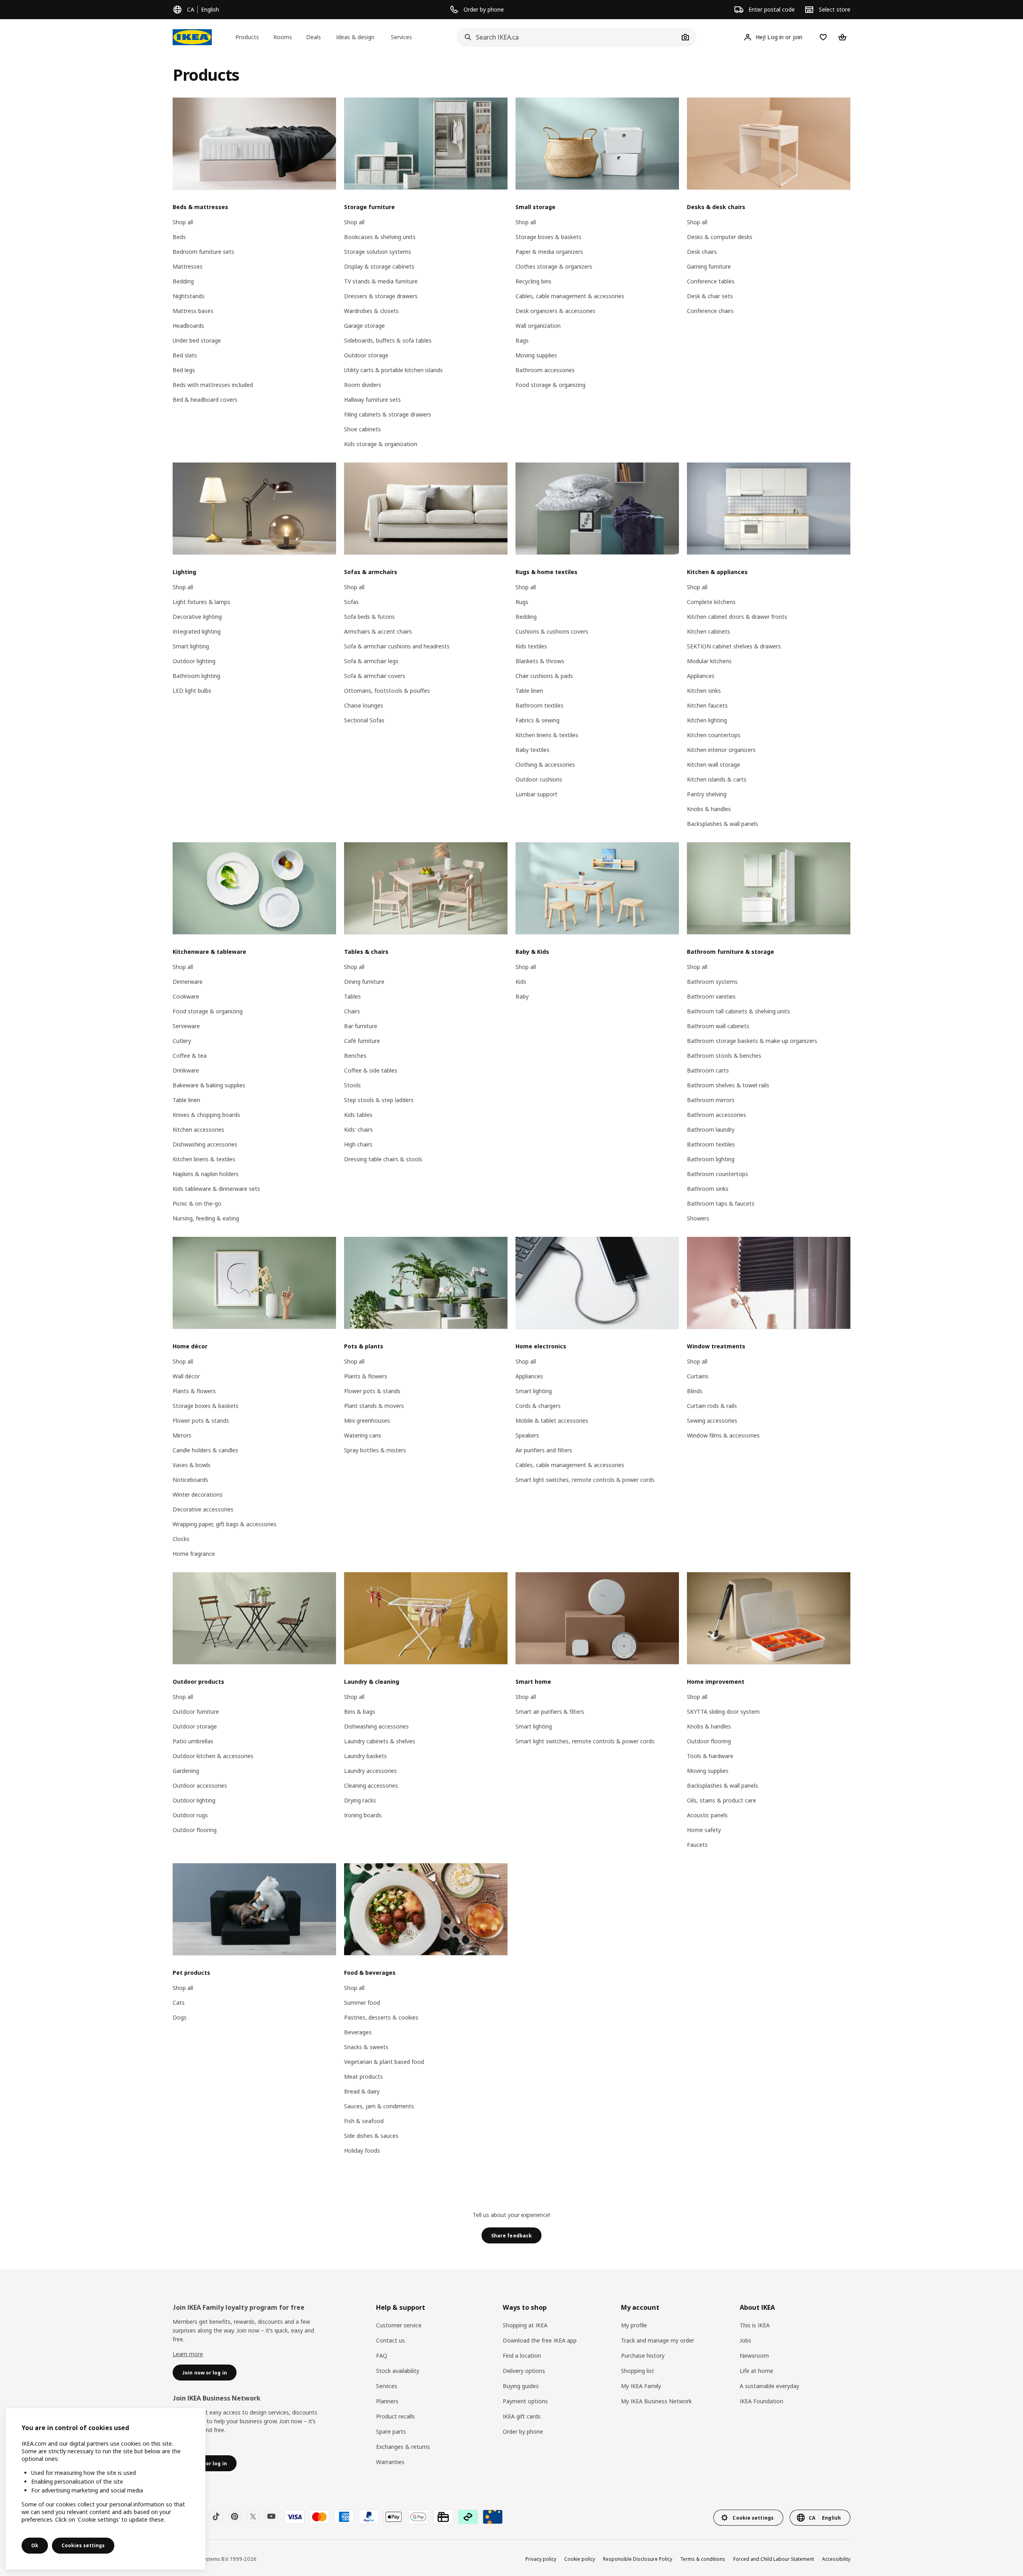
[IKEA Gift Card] (443, 2517)
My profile (634, 2325)
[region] (105, 2489)
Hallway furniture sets (372, 400)
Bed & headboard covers (205, 400)
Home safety (704, 1830)
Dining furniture (364, 982)
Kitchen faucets (707, 705)
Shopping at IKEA (525, 2325)
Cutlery (182, 1041)
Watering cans (363, 1435)
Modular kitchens (709, 661)
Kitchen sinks (704, 691)
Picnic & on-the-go (197, 1203)
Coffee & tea (190, 1056)
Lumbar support (536, 794)
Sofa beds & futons (369, 617)
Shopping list (638, 2371)
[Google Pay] (418, 2517)
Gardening (186, 1771)
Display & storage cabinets (379, 266)
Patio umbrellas (193, 1741)
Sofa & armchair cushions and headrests (397, 646)
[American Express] (344, 2517)
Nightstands (189, 296)
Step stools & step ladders (379, 1100)
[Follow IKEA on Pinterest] (235, 2516)
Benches (355, 1056)
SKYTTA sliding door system (723, 1712)
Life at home (756, 2371)
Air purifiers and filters (544, 1450)
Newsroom (754, 2356)
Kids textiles (531, 646)
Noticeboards (190, 1480)
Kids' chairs (358, 1129)
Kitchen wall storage (714, 765)
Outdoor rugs (190, 1815)
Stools (352, 1085)
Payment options (525, 2401)
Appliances (701, 676)
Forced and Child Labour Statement (774, 2559)
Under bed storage (197, 340)
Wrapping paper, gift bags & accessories (225, 1524)
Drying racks (360, 1800)
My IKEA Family (641, 2386)
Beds (179, 237)
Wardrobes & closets (371, 311)
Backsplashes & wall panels (722, 824)
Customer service (399, 2325)
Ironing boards (363, 1815)
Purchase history (643, 2356)
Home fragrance (194, 1554)
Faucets (697, 1845)
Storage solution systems (378, 252)
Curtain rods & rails (712, 1406)
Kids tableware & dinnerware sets (216, 1189)
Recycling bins (533, 281)
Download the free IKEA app (540, 2340)
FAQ (382, 2356)
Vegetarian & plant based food (384, 2062)
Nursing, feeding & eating (206, 1218)
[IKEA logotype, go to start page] (192, 37)
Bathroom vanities (711, 996)
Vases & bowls (192, 1465)
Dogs (180, 2017)
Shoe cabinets (362, 429)
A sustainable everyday (769, 2386)
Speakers (527, 1435)
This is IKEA (755, 2325)
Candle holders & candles (205, 1450)
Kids (521, 982)
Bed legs (184, 370)
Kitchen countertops (714, 735)
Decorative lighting (197, 617)
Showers (698, 1218)
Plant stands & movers (374, 1406)
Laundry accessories (370, 1771)
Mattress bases (193, 311)
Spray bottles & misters (375, 1450)
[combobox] (568, 37)
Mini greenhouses (367, 1421)
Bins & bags (360, 1712)
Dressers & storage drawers (381, 296)
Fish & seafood (364, 2121)
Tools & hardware (710, 1756)
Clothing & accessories (545, 765)
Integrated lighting (197, 631)
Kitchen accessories (198, 1129)
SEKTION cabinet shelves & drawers (734, 646)
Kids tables (358, 1115)
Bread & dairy (362, 2091)
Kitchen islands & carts (717, 779)
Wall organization (538, 326)
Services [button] (401, 37)
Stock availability (398, 2371)
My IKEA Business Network (656, 2401)
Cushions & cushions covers (552, 631)
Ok (35, 2545)
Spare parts (391, 2431)
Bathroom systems (712, 982)
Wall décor (186, 1376)
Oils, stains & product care (721, 1800)
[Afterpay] (468, 2517)
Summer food (362, 2003)
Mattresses (188, 266)
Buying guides (521, 2386)
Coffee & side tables (371, 1070)
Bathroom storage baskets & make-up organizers (752, 1041)
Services (387, 2386)
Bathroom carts (708, 1070)
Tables (352, 996)
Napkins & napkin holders (206, 1174)
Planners (387, 2401)
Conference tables (711, 281)
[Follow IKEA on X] (253, 2516)
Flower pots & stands (201, 1421)
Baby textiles (532, 750)
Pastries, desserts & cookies (381, 2017)
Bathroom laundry (711, 1129)
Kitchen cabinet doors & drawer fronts (737, 617)
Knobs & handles (709, 809)
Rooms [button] (283, 37)
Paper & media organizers (549, 252)
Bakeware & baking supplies (209, 1085)
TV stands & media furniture (381, 281)
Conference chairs (710, 311)
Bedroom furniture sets (203, 252)
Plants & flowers (194, 1391)
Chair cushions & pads (544, 676)
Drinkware (186, 1070)
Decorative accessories (203, 1509)
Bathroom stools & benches (724, 1056)
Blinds (695, 1391)
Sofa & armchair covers (375, 676)
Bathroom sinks (708, 1189)
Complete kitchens (711, 602)
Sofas (351, 602)
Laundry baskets (365, 1756)
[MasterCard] (319, 2517)
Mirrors (182, 1435)
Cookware (186, 996)
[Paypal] (369, 2517)
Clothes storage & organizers (554, 266)
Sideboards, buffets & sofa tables (388, 340)
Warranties (390, 2462)
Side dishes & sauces (371, 2136)
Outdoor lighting (194, 661)
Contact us (390, 2340)
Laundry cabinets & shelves (380, 1741)
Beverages (358, 2032)
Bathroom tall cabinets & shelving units (738, 1011)
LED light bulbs (192, 691)
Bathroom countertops (717, 1174)
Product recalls (395, 2416)
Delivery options (524, 2371)
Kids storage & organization (381, 444)
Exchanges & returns (403, 2447)
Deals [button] (313, 37)
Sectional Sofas (364, 720)
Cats (179, 2003)
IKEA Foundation (761, 2401)
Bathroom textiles (539, 705)
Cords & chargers (538, 1406)
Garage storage (364, 326)
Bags (522, 340)
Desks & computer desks (720, 237)
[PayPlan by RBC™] (493, 2517)
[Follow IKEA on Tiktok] (216, 2516)
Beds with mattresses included (213, 385)
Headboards (188, 326)
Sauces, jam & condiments (379, 2106)
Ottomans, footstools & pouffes (387, 691)
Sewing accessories (712, 1421)
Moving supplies (536, 355)
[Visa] (295, 2517)
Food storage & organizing (550, 385)
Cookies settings (83, 2545)
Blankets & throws (540, 661)
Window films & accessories (723, 1435)
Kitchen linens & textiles (547, 735)
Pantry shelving (707, 794)
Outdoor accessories (200, 1785)
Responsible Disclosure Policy (638, 2559)
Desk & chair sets (710, 296)
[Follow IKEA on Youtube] (271, 2516)
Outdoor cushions (539, 779)
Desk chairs (702, 252)
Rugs (522, 602)
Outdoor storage (366, 355)
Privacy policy (541, 2559)
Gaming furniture (709, 266)
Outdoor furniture (196, 1712)
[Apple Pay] (394, 2517)
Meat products (363, 2077)
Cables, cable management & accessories (570, 296)
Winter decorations (198, 1494)
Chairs (352, 1011)
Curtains (698, 1376)
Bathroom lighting (196, 676)
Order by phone (523, 2431)
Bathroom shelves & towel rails (728, 1085)
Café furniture (362, 1041)
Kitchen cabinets (709, 631)
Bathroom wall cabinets (718, 1026)
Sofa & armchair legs (371, 661)
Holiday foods (362, 2150)
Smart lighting (191, 646)
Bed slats (185, 355)
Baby (522, 996)
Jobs (745, 2340)
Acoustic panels (707, 1815)
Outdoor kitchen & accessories (213, 1756)
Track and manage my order (658, 2340)
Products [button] (247, 37)
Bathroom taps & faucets (721, 1203)
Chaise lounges (364, 705)
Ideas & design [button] (355, 37)
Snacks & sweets (366, 2047)
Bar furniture (361, 1026)
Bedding (183, 281)
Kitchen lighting (707, 720)
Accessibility (836, 2559)
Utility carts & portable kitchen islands (393, 370)
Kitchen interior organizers (721, 750)
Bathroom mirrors (711, 1100)
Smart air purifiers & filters (550, 1712)
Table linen (529, 691)
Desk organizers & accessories (555, 311)
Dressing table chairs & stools (383, 1159)
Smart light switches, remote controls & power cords (585, 1480)
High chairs (358, 1144)
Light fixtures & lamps (201, 602)
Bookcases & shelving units (380, 237)
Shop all (183, 222)
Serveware (186, 1026)
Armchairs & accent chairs (378, 631)
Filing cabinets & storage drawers (388, 414)
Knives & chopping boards (206, 1115)
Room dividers (363, 385)
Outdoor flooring (195, 1830)
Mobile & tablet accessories (552, 1421)
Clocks (181, 1539)
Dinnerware (188, 982)
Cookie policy (580, 2559)
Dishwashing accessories (205, 1144)
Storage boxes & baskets (548, 237)
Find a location (522, 2356)
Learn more (188, 2354)
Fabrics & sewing (537, 720)
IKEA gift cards (522, 2416)
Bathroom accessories (545, 370)
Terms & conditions (703, 2559)
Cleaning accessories (371, 1785)
